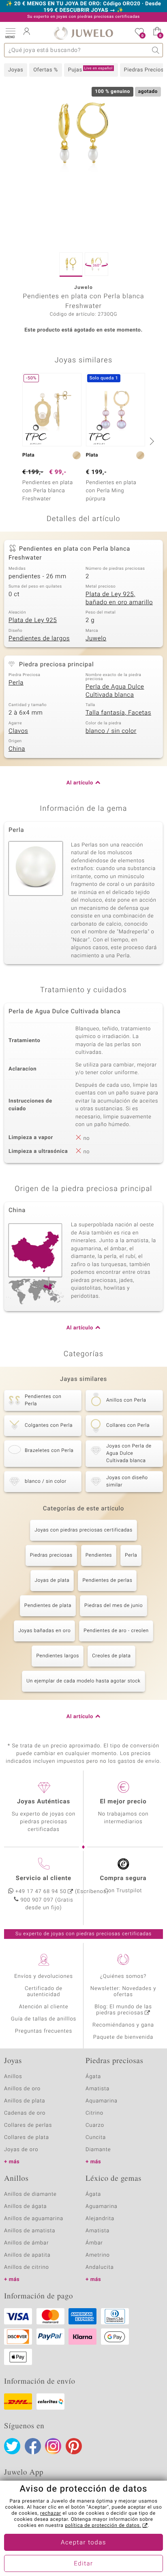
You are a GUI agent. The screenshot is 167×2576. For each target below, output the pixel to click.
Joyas (16, 70)
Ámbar (94, 2243)
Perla (16, 683)
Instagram (53, 2446)
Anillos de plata (25, 2101)
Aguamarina (102, 2207)
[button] (10, 32)
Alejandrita (100, 2219)
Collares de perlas (28, 2125)
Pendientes (99, 1555)
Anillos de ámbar (26, 2243)
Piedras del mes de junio (113, 1606)
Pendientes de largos (39, 639)
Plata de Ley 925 (33, 620)
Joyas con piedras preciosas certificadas (83, 1530)
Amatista (97, 2089)
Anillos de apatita (27, 2255)
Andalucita (100, 2267)
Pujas (90, 70)
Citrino (94, 2113)
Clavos (18, 731)
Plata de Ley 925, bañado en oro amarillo (119, 599)
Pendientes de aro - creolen (116, 1631)
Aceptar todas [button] (83, 2543)
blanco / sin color (111, 731)
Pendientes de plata (48, 1606)
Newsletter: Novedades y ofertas (123, 1992)
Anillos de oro (22, 2089)
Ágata (93, 2077)
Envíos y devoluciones (44, 1976)
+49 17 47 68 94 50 (41, 1892)
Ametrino (98, 2255)
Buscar (156, 50)
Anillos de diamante (30, 2194)
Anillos (13, 2077)
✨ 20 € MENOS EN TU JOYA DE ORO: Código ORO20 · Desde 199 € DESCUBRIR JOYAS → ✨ (84, 7)
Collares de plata (27, 2138)
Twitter (12, 2446)
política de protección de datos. (103, 2526)
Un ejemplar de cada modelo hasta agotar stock (83, 1681)
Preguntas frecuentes (44, 2031)
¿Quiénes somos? (123, 1976)
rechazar (51, 2514)
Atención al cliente (44, 2007)
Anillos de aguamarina (34, 2219)
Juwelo (96, 639)
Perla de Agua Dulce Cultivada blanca (115, 691)
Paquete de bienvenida (123, 2037)
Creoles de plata (111, 1656)
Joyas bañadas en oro (44, 1631)
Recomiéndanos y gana (123, 2025)
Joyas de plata (52, 1581)
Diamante (98, 2150)
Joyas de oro (21, 2150)
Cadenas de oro (25, 2113)
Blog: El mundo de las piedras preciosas (123, 2010)
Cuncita (96, 2138)
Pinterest (74, 2446)
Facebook (33, 2446)
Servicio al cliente (44, 1878)
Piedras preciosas (51, 1555)
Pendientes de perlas (107, 1581)
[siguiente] (151, 441)
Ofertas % (46, 70)
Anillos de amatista (30, 2231)
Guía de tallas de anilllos (44, 2019)
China (17, 749)
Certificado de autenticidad (44, 1992)
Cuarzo (95, 2125)
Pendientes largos (58, 1656)
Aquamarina (102, 2101)
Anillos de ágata (26, 2207)
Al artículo (80, 783)
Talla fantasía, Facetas (118, 713)
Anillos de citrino (27, 2267)
